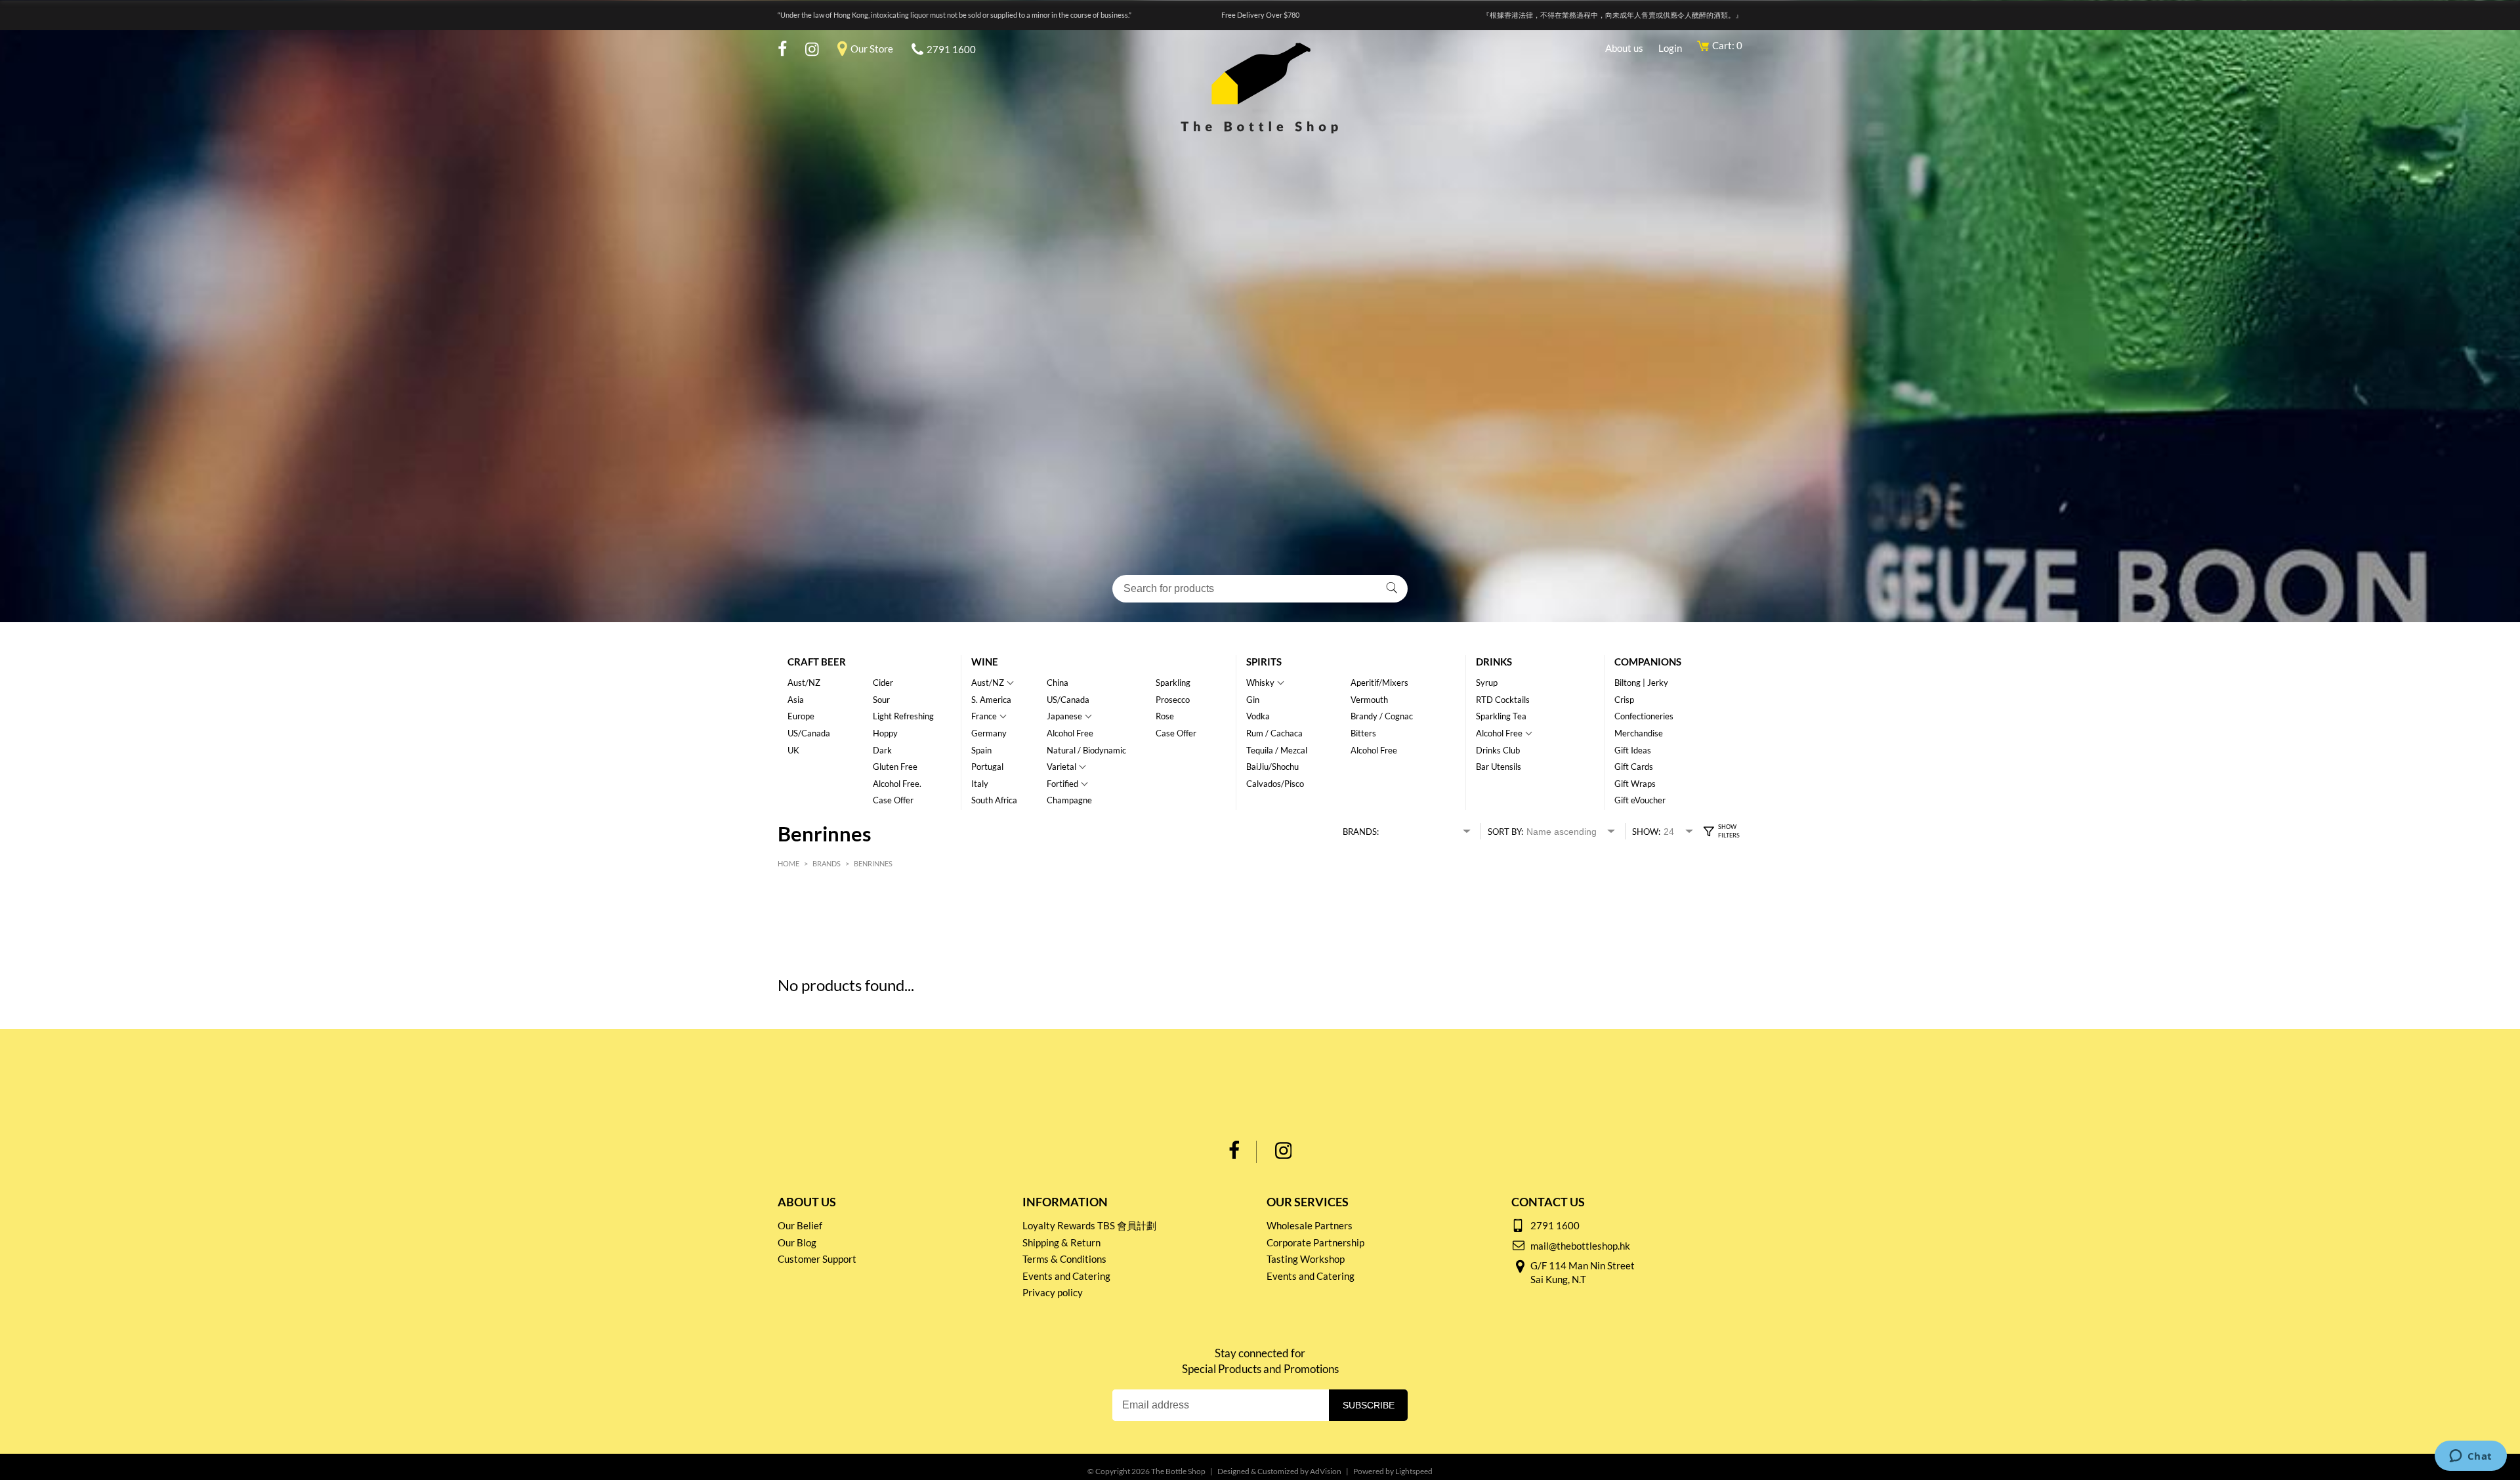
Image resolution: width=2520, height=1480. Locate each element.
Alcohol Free (1070, 733)
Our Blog (797, 1242)
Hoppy (885, 733)
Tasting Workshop (1306, 1259)
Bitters (1363, 733)
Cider (883, 683)
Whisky (1260, 683)
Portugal (987, 767)
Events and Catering (1066, 1276)
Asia (796, 700)
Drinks (1494, 662)
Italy (980, 784)
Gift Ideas (1633, 750)
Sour (881, 700)
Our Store (872, 49)
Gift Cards (1634, 767)
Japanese (1064, 716)
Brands (827, 863)
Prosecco (1173, 700)
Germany (989, 733)
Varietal (1061, 767)
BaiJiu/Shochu (1272, 767)
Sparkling (1173, 683)
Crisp (1624, 700)
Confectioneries (1644, 716)
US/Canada (809, 733)
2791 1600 (951, 49)
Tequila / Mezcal (1277, 750)
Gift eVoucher (1640, 800)
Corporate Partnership (1315, 1242)
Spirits (1264, 662)
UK (793, 750)
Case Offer (893, 800)
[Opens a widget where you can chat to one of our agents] (2470, 1457)
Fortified (1062, 784)
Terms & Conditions (1064, 1259)
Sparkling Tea (1501, 716)
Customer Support (817, 1259)
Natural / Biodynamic (1086, 750)
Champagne (1069, 800)
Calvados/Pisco (1275, 784)
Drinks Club (1498, 750)
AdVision (1326, 1471)
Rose (1165, 716)
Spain (981, 750)
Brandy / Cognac (1382, 716)
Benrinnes (873, 863)
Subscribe (1369, 1405)
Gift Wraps (1635, 784)
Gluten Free (895, 767)
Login (1670, 48)
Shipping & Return (1061, 1242)
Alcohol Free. (897, 784)
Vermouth (1369, 700)
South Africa (994, 800)
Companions (1648, 662)
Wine (985, 662)
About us (1624, 48)
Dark (882, 750)
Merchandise (1639, 733)
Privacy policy (1053, 1292)
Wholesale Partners (1310, 1225)
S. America (991, 700)
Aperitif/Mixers (1379, 683)
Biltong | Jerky (1641, 683)
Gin (1253, 700)
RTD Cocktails (1503, 700)
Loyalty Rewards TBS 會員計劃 (1089, 1225)
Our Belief (800, 1225)
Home (788, 863)
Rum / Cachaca (1274, 733)
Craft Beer (817, 662)
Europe (801, 716)
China (1058, 683)
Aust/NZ (804, 683)
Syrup (1487, 683)
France (984, 716)
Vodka (1258, 716)
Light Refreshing (903, 716)
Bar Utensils (1499, 767)
